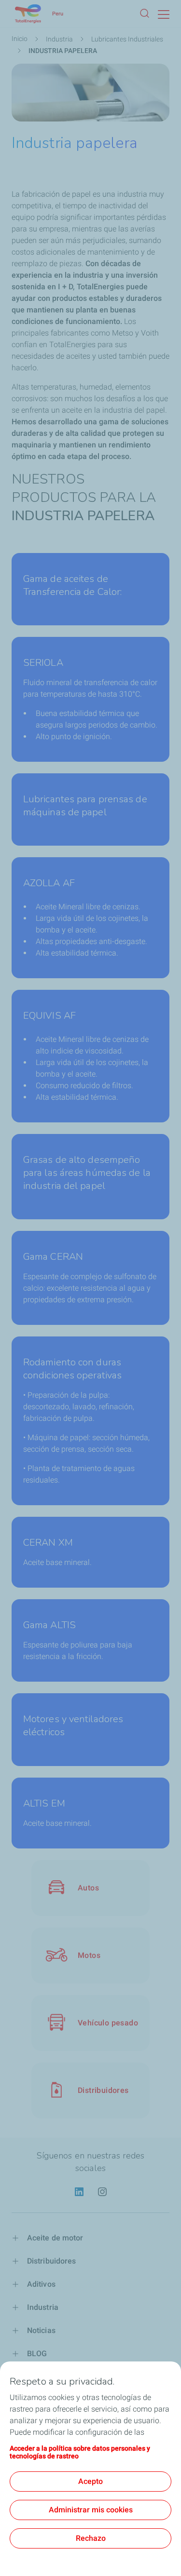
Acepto (90, 2481)
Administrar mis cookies (91, 2510)
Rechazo (91, 2538)
